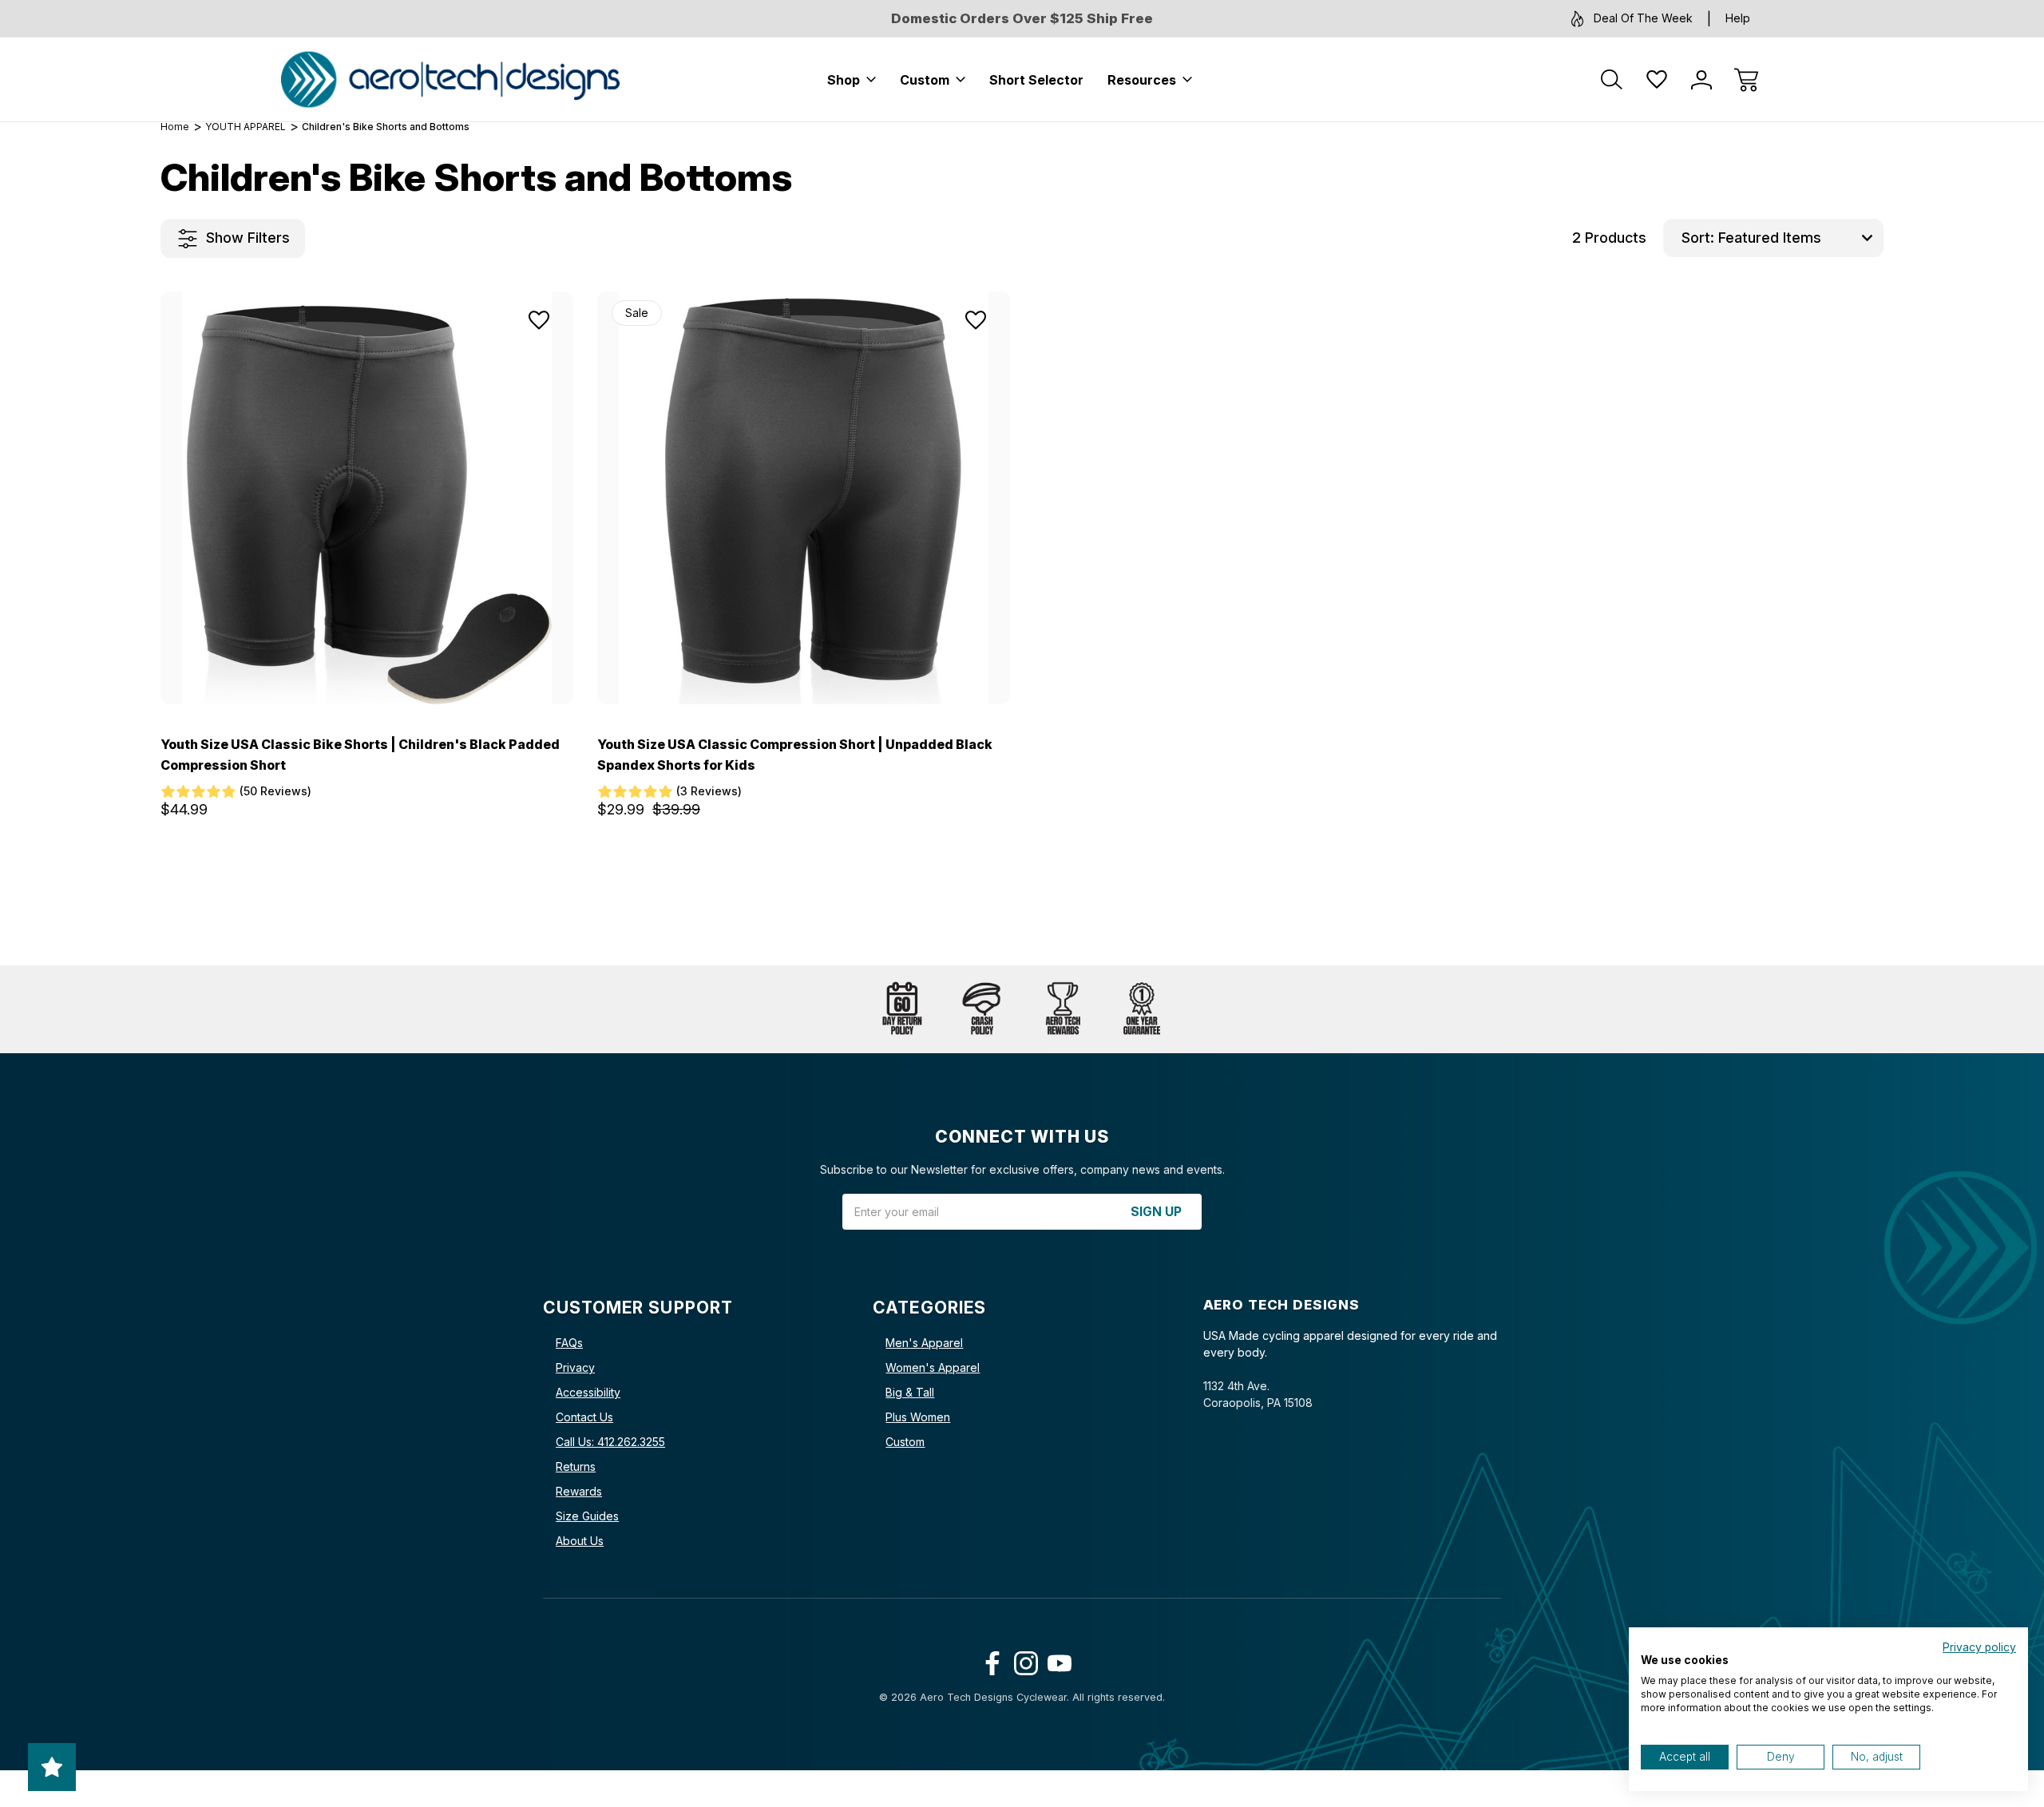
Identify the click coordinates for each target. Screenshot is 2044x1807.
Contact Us (584, 1417)
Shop (844, 80)
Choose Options (367, 668)
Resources (1142, 80)
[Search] (1612, 80)
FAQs (569, 1343)
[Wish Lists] (1657, 80)
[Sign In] (1701, 80)
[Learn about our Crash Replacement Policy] (982, 1009)
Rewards (579, 1491)
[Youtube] (1056, 1660)
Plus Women (918, 1417)
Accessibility (588, 1392)
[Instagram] (1022, 1660)
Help (1738, 18)
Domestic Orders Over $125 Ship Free (1022, 18)
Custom (925, 80)
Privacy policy (1979, 1647)
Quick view (493, 358)
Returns (576, 1466)
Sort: (1698, 238)
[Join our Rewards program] (1062, 1009)
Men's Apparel (924, 1343)
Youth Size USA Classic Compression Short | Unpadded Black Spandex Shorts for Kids (795, 755)
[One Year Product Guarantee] (1142, 1009)
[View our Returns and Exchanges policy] (902, 1009)
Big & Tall (910, 1392)
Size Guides (587, 1516)
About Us (580, 1541)
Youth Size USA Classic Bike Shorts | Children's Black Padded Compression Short (360, 755)
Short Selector (1036, 80)
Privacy (575, 1367)
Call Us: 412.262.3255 (610, 1442)
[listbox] (1799, 238)
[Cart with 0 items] (1746, 80)
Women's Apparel (933, 1367)
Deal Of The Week (1643, 18)
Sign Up (1156, 1212)
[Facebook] (989, 1660)
